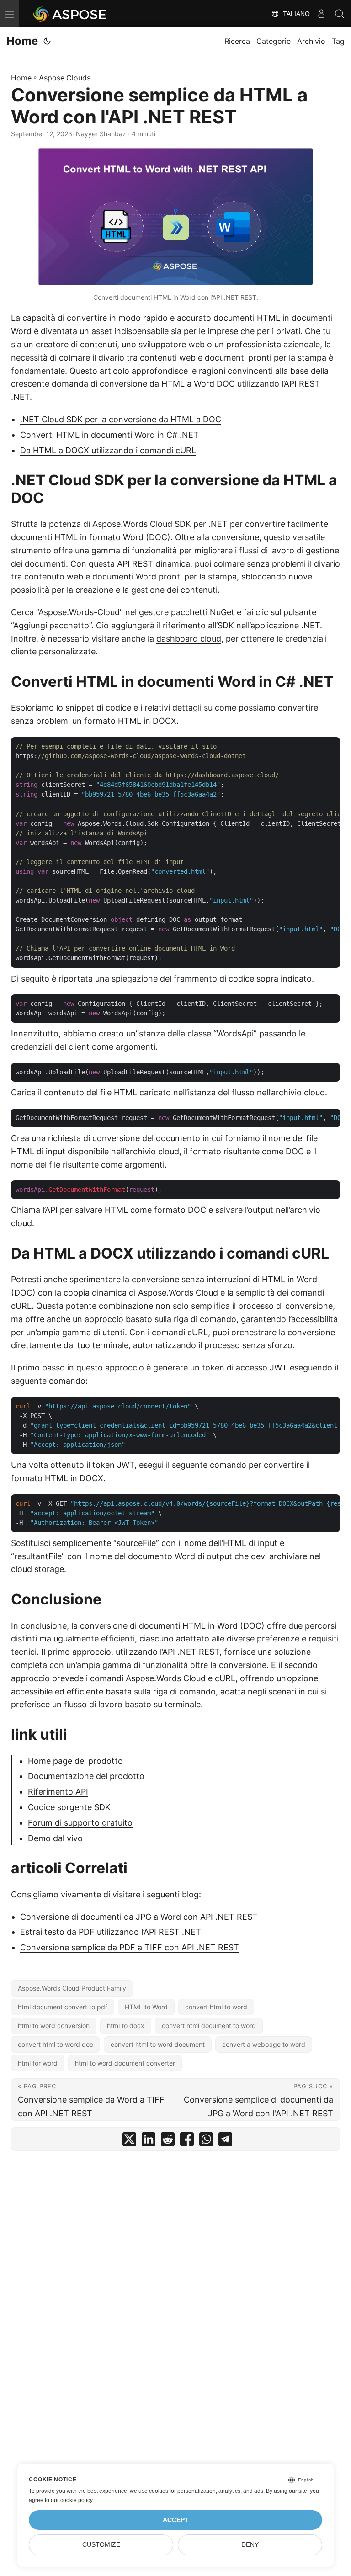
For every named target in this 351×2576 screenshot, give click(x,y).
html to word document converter (125, 2063)
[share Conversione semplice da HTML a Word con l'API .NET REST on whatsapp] (206, 2141)
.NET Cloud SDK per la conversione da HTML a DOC (121, 419)
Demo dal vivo (55, 1838)
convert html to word (216, 2007)
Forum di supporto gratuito (80, 1823)
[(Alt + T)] (47, 41)
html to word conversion (54, 2026)
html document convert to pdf (63, 2007)
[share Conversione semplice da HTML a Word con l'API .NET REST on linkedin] (149, 2141)
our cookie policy (72, 2500)
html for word (38, 2063)
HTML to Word (146, 2007)
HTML (269, 318)
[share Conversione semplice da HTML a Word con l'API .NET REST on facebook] (187, 2141)
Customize (101, 2545)
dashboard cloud (189, 639)
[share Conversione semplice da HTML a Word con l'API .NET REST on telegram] (225, 2141)
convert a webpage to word (264, 2044)
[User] (321, 14)
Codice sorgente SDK (69, 1807)
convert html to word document (158, 2044)
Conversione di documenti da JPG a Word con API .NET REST (139, 1917)
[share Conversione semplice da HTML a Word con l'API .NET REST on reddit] (168, 2141)
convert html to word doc (56, 2044)
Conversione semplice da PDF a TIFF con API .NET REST (130, 1947)
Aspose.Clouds (65, 78)
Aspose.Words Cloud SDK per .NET (160, 524)
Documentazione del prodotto (86, 1776)
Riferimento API (58, 1792)
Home (22, 41)
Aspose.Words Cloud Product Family (72, 1988)
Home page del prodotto (75, 1761)
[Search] (340, 14)
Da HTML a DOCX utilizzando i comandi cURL (108, 450)
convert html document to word (209, 2026)
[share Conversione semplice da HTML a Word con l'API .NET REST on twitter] (129, 2141)
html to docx (126, 2026)
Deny (250, 2545)
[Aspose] (70, 14)
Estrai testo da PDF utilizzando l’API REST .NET (111, 1932)
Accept (176, 2520)
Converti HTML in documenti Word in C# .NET (109, 435)
